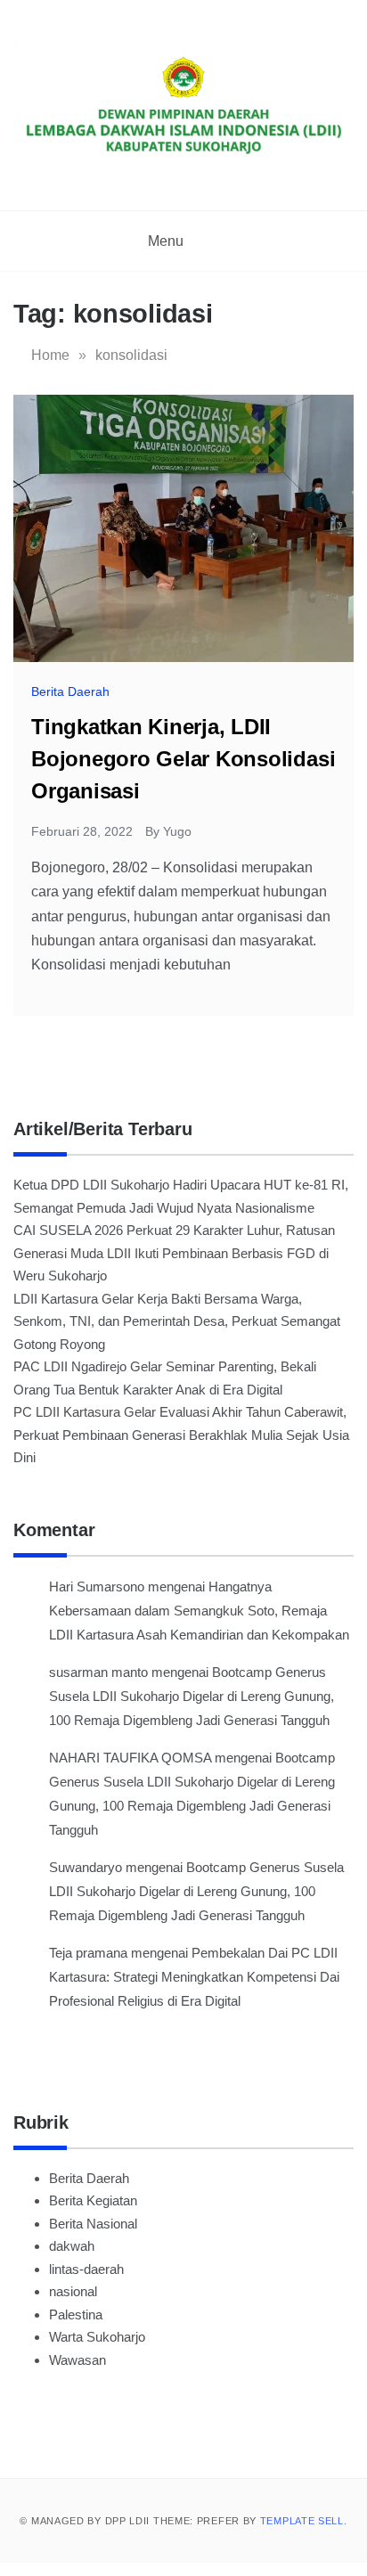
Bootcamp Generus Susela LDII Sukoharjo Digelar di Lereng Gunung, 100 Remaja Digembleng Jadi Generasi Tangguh (192, 1696)
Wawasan (77, 2360)
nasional (73, 2291)
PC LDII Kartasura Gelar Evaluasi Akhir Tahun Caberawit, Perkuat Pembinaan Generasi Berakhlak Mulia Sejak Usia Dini (181, 1435)
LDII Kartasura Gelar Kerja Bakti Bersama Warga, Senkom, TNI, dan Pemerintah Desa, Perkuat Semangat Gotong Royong (177, 1321)
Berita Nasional (93, 2224)
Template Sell (302, 2521)
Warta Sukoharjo (97, 2337)
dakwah (72, 2246)
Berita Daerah (70, 691)
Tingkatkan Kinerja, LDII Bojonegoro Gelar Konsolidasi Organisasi (183, 759)
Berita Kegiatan (93, 2200)
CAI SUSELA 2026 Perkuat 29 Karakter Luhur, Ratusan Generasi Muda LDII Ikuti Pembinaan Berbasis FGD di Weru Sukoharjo (174, 1253)
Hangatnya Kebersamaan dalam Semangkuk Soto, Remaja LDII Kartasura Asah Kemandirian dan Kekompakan (199, 1611)
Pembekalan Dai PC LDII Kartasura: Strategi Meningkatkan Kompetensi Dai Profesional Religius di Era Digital (194, 1977)
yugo (177, 831)
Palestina (76, 2314)
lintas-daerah (86, 2269)
